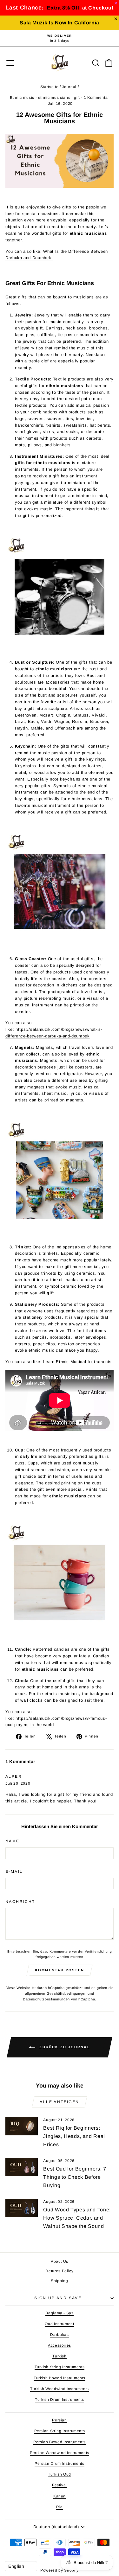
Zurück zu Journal (64, 2047)
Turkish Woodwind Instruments (60, 2389)
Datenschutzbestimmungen (46, 1999)
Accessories (60, 2345)
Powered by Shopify (60, 2570)
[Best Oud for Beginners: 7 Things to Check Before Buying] (22, 2167)
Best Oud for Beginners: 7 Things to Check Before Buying (75, 2177)
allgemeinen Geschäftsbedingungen (56, 1993)
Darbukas (59, 2335)
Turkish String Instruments (60, 2367)
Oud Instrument (59, 2324)
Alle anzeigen (59, 2102)
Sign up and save (58, 2298)
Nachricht (20, 1902)
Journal (69, 87)
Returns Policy (59, 2271)
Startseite (50, 87)
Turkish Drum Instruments (60, 2400)
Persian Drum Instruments (60, 2464)
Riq (60, 2507)
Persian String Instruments (60, 2431)
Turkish (60, 2356)
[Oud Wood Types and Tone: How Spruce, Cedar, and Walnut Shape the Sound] (22, 2208)
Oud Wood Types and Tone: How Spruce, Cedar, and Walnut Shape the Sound (77, 2218)
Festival (60, 2485)
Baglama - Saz (59, 2313)
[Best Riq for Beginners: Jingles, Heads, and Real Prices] (22, 2126)
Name (13, 1841)
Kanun (60, 2496)
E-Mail (14, 1871)
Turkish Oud (60, 2474)
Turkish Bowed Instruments (60, 2378)
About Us (60, 2261)
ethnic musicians (54, 98)
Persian (60, 2420)
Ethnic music (22, 98)
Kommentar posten (60, 1970)
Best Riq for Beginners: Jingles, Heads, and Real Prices (74, 2136)
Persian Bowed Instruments (60, 2442)
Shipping (59, 2281)
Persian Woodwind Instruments (60, 2453)
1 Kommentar (96, 98)
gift (77, 98)
